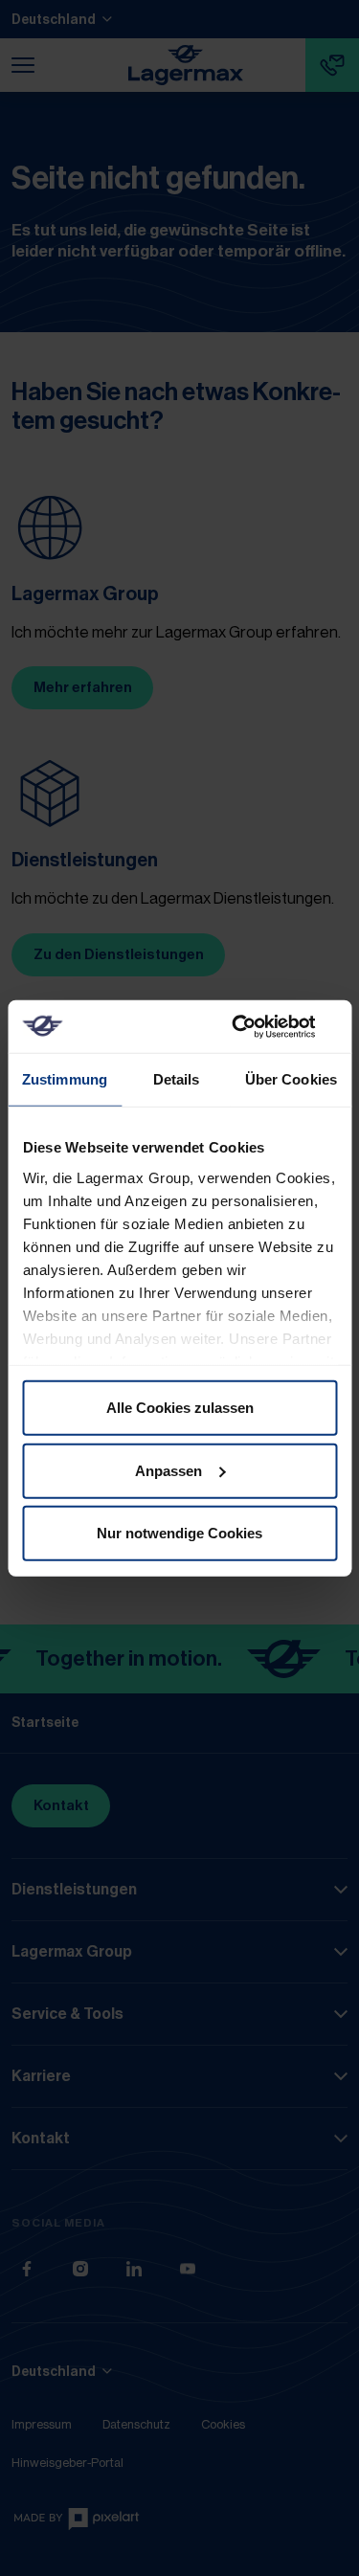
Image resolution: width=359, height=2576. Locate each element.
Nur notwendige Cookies (179, 1533)
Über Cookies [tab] (291, 1079)
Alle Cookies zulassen (180, 1408)
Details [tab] (177, 1079)
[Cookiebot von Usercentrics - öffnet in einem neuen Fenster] (256, 1026)
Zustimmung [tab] (65, 1079)
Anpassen (168, 1470)
